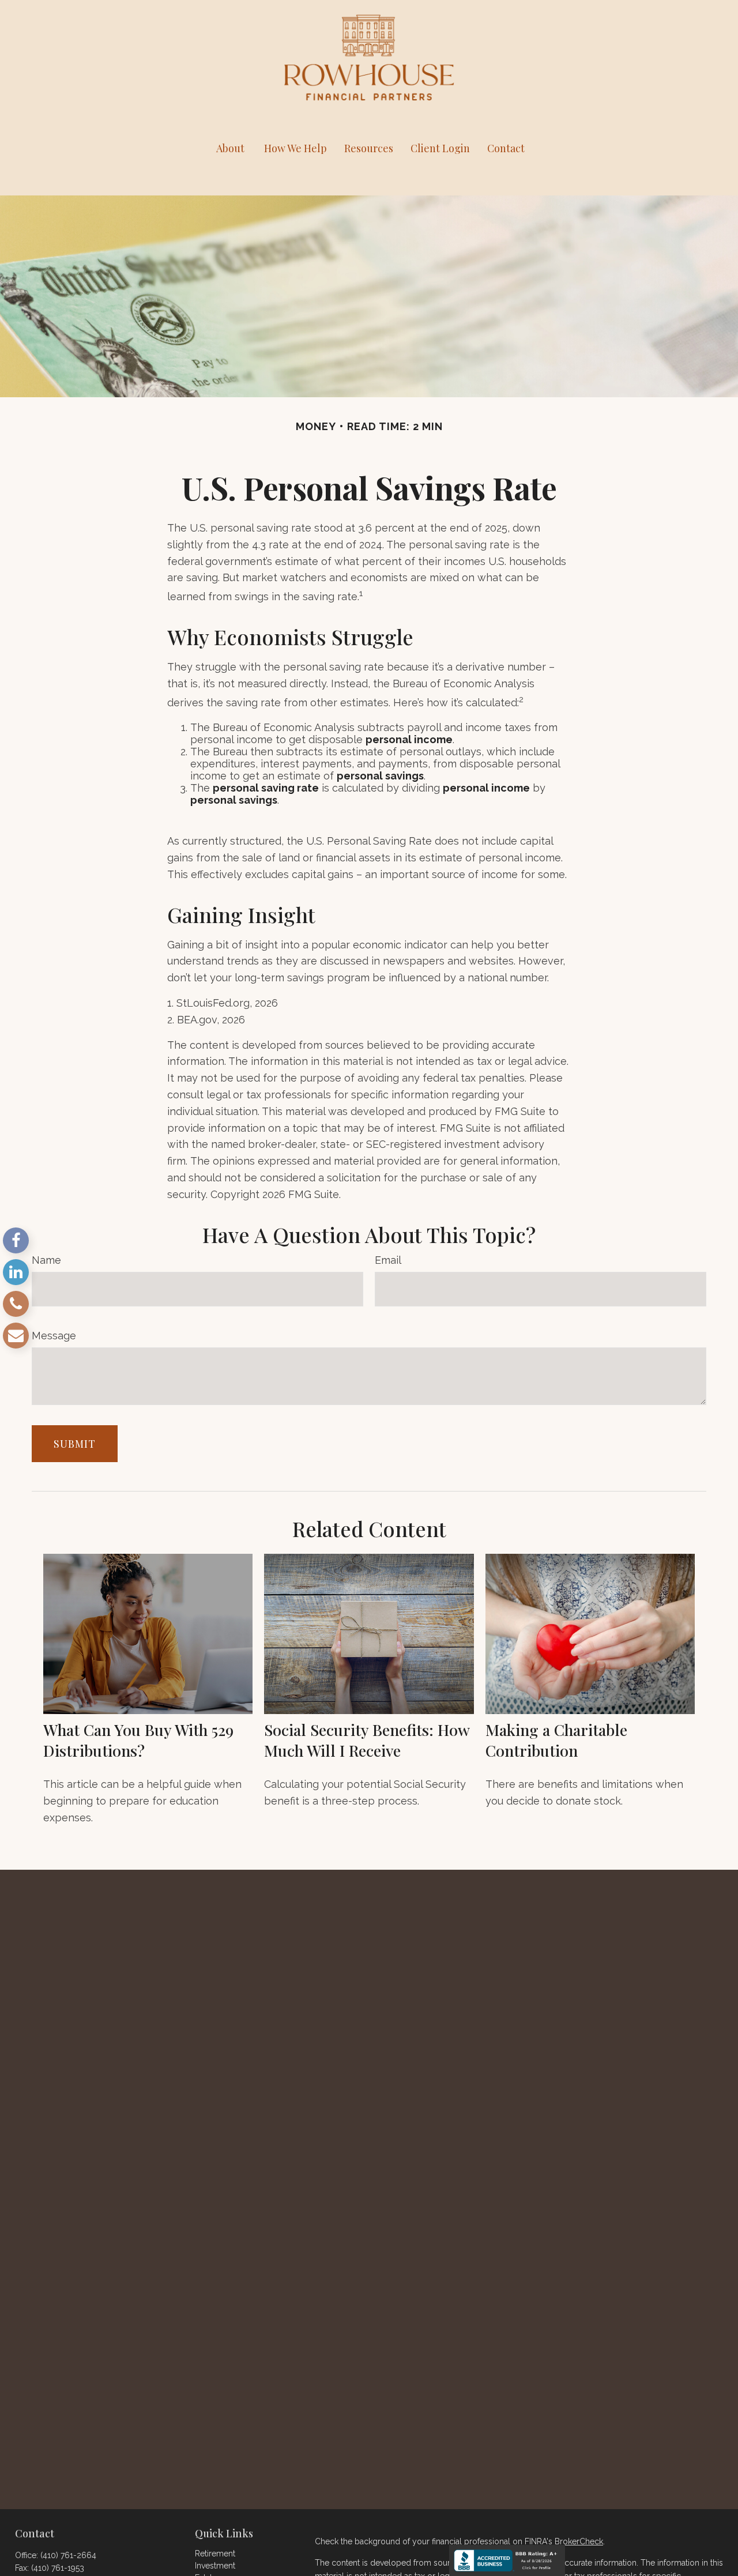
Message (54, 1336)
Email (388, 1260)
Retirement (215, 2554)
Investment (215, 2566)
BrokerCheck (579, 2541)
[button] (230, 148)
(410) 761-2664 (68, 2555)
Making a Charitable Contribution (556, 1740)
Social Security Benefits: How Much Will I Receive (367, 1740)
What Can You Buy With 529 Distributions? (138, 1740)
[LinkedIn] (16, 1272)
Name (46, 1260)
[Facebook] (16, 1240)
